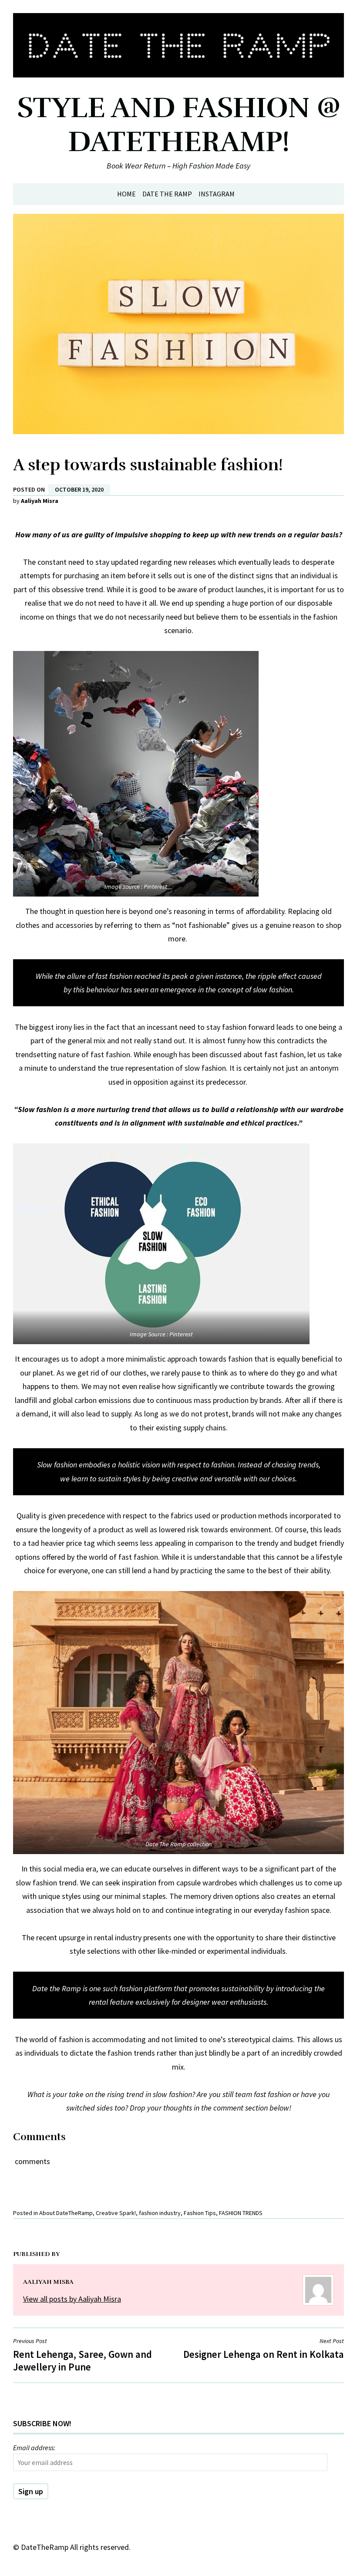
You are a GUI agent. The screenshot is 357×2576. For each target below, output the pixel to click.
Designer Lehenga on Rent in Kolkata (264, 2348)
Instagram (217, 194)
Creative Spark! (116, 2213)
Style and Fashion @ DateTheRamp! (179, 125)
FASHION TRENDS (241, 2213)
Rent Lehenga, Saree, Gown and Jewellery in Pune (83, 2355)
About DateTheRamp (66, 2213)
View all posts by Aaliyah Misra (72, 2299)
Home (126, 194)
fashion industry (160, 2213)
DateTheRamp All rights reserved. (76, 2547)
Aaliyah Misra (40, 501)
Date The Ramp (167, 194)
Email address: (34, 2448)
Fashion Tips (200, 2213)
